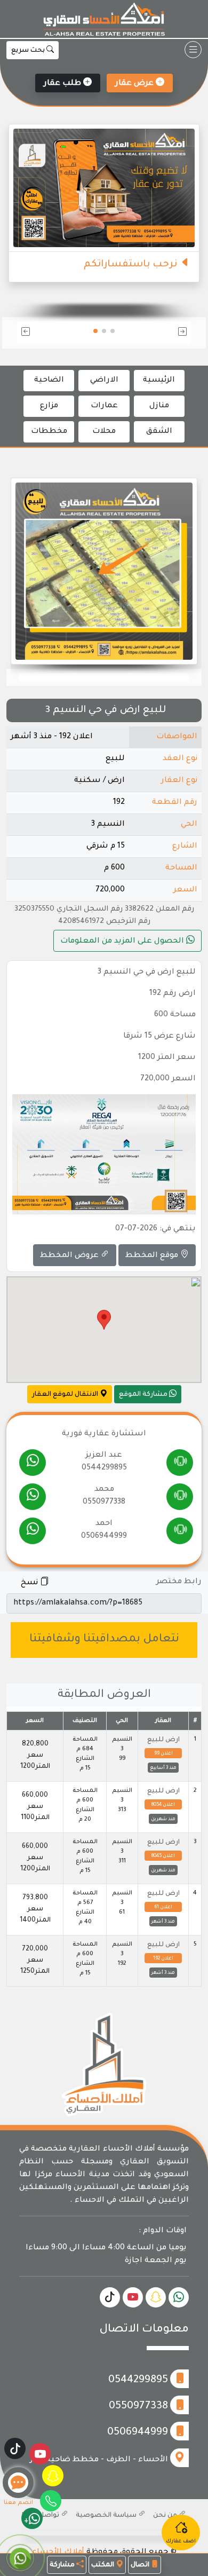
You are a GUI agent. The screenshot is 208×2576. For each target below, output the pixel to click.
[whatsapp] (32, 1463)
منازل (159, 406)
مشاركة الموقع (144, 1395)
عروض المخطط (70, 1256)
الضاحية (49, 381)
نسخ (30, 1583)
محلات (104, 432)
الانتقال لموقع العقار (66, 1395)
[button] (163, 333)
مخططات (49, 432)
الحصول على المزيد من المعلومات (123, 942)
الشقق (159, 432)
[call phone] (180, 1463)
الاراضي (104, 381)
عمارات (104, 406)
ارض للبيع (163, 1740)
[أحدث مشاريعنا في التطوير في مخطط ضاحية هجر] (183, 200)
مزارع (49, 406)
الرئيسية (159, 381)
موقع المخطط (153, 1256)
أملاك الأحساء (58, 2553)
